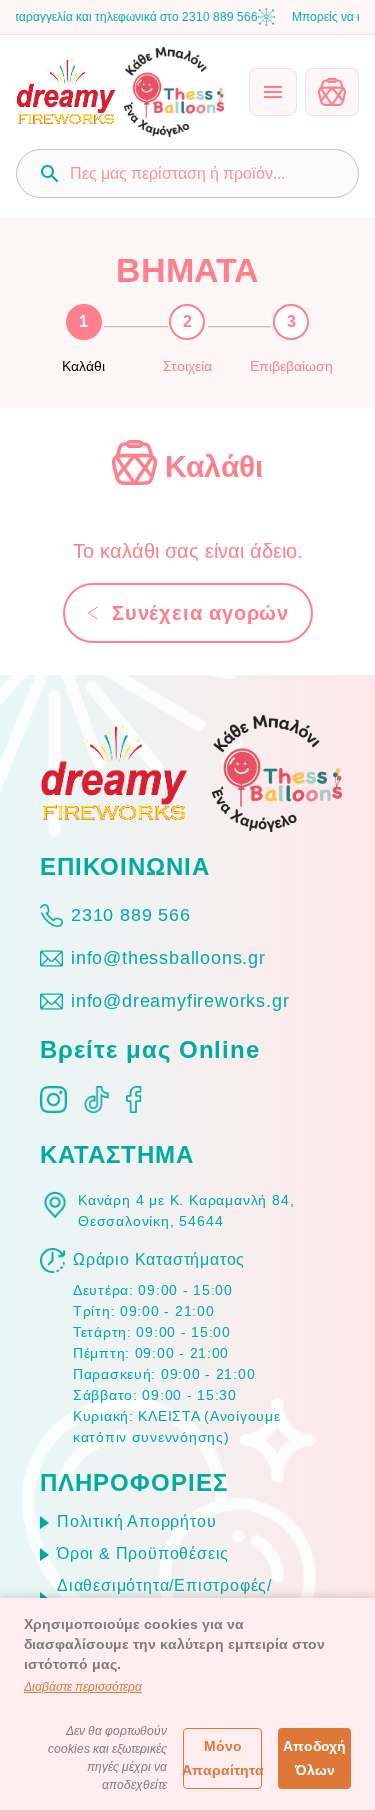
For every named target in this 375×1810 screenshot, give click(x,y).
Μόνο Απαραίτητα (222, 1758)
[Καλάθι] (332, 92)
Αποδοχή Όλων (314, 1758)
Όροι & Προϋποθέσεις (143, 1553)
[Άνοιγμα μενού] (273, 92)
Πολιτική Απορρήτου (136, 1521)
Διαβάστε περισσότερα (83, 1687)
